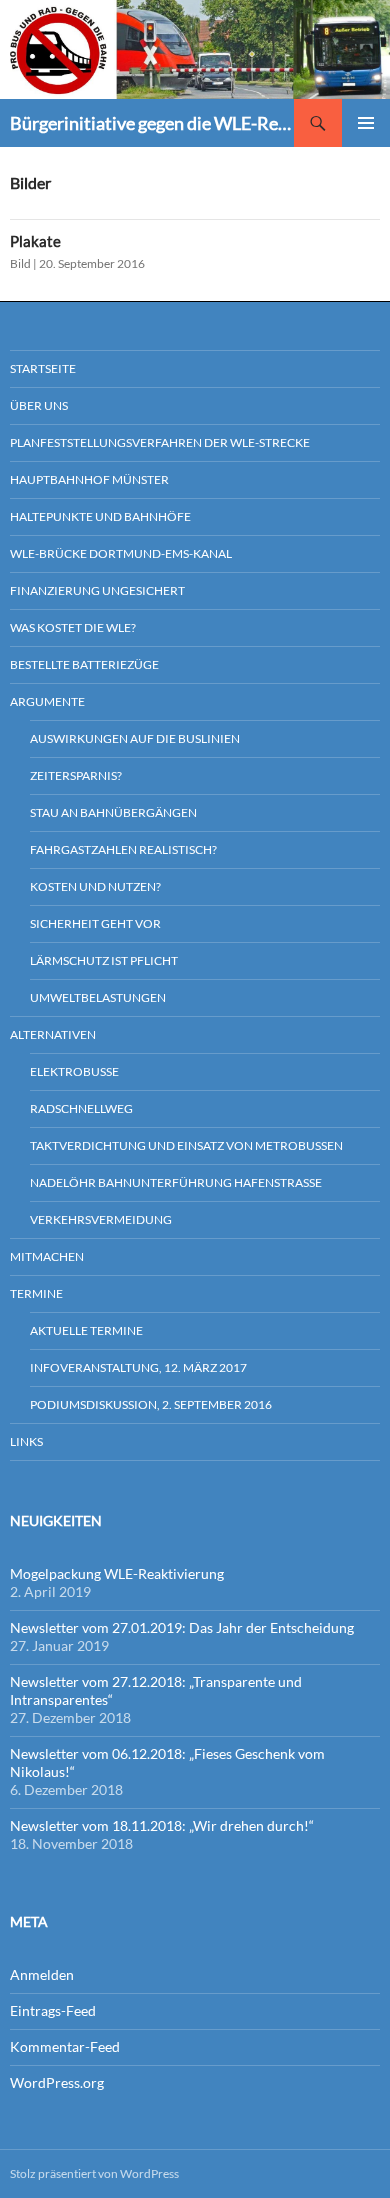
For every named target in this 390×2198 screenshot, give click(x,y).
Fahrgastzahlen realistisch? (123, 849)
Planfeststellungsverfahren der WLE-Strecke (160, 442)
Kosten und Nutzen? (95, 886)
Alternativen (53, 1034)
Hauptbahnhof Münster (89, 479)
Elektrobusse (74, 1071)
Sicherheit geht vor (95, 923)
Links (26, 1441)
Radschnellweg (81, 1108)
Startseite (43, 368)
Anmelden (42, 1974)
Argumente (47, 701)
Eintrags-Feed (53, 2010)
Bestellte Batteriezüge (84, 664)
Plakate (35, 241)
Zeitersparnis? (76, 775)
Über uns (39, 405)
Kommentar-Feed (65, 2046)
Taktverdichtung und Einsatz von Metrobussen (186, 1145)
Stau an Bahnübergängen (113, 812)
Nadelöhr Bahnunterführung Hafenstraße (176, 1182)
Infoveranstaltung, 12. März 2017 (138, 1367)
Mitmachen (47, 1256)
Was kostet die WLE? (73, 627)
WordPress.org (57, 2082)
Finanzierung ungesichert (97, 590)
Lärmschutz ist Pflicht (104, 960)
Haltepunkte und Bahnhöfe (100, 516)
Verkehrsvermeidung (101, 1219)
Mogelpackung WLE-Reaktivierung (117, 1573)
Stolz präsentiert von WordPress (94, 2173)
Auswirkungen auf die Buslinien (135, 738)
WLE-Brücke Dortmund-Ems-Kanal (121, 553)
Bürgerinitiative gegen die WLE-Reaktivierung (152, 123)
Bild (20, 263)
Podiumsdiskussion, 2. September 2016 (151, 1404)
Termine (36, 1293)
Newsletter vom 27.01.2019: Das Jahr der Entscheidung (182, 1627)
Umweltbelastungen (98, 997)
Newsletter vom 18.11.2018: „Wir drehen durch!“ (162, 1825)
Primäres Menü (366, 123)
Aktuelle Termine (86, 1330)
